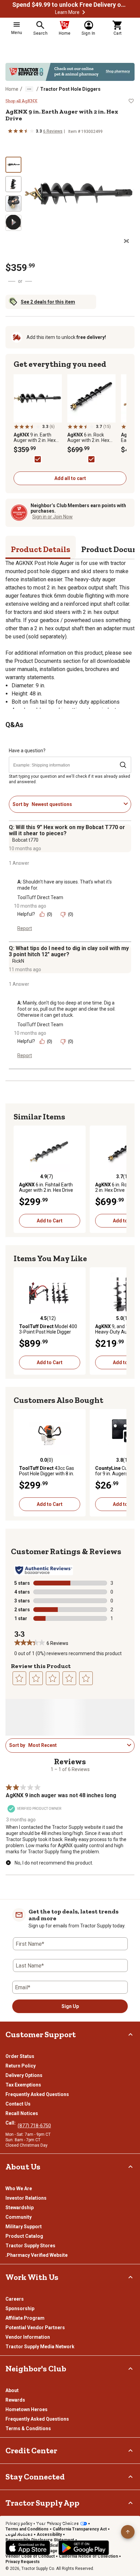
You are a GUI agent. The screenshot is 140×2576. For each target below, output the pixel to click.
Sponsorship (20, 2308)
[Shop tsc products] (70, 72)
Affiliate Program (25, 2318)
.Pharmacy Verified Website (37, 2255)
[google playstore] (84, 2548)
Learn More (67, 12)
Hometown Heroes (27, 2409)
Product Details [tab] (41, 549)
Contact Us (18, 2104)
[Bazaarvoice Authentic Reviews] (44, 1570)
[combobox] (76, 804)
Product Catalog (24, 2236)
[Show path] (29, 89)
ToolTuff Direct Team (40, 897)
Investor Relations (26, 2198)
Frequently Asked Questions (37, 2094)
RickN (18, 961)
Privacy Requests (23, 2562)
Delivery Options (24, 2075)
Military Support (24, 2227)
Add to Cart (50, 1221)
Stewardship (20, 2208)
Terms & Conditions (28, 2428)
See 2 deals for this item (48, 302)
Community (19, 2217)
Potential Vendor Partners (35, 2328)
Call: (12, 2123)
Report (25, 928)
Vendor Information (28, 2337)
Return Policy (21, 2066)
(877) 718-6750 (34, 2126)
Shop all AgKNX (21, 101)
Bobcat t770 (25, 840)
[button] (84, 12)
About (12, 2390)
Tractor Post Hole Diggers (70, 89)
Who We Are (19, 2188)
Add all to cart (70, 478)
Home (12, 89)
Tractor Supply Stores (30, 2246)
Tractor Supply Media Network (40, 2347)
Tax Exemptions (23, 2085)
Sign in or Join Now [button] (52, 517)
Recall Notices (22, 2113)
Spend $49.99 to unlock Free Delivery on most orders (70, 5)
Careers (15, 2299)
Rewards (15, 2400)
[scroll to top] (128, 2532)
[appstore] (28, 2548)
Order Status (20, 2056)
